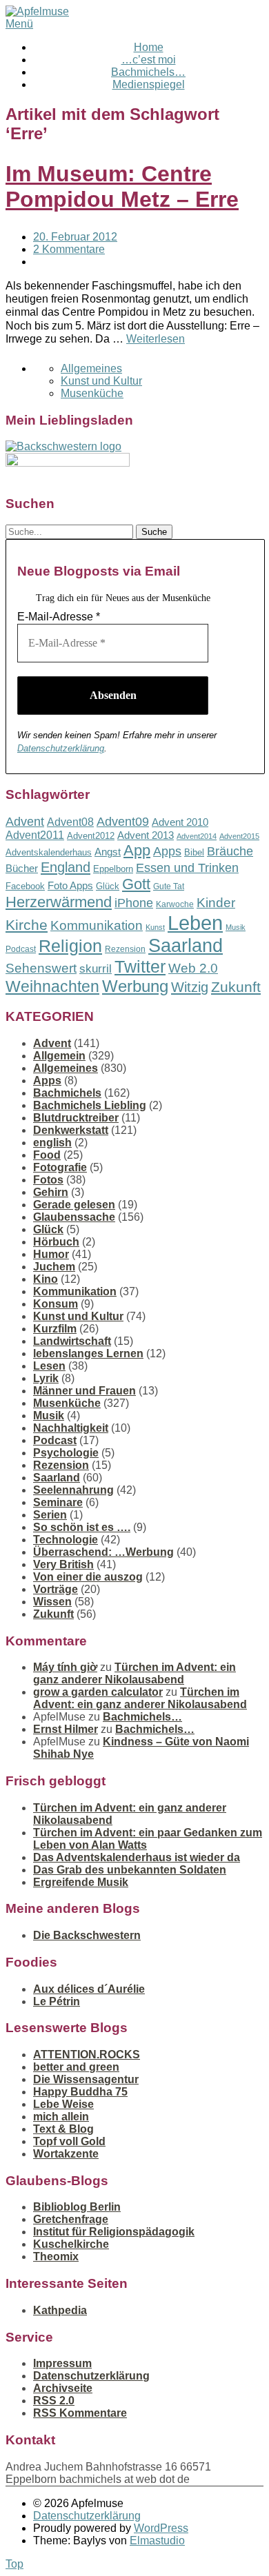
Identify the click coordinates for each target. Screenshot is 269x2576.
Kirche (27, 925)
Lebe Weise (63, 2104)
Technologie (66, 1540)
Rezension (125, 949)
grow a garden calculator (98, 1692)
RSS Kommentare (80, 2413)
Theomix (56, 2256)
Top (14, 2564)
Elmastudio (157, 2540)
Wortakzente (66, 2154)
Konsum (56, 1304)
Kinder (216, 903)
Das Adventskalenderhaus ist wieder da (137, 1857)
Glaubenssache (74, 1217)
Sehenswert (41, 968)
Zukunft (236, 987)
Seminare (58, 1502)
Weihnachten (52, 986)
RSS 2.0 (54, 2401)
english (52, 1143)
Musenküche (92, 393)
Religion (70, 946)
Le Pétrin (57, 2001)
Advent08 (70, 822)
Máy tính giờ (65, 1667)
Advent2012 (91, 836)
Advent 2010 (180, 822)
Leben (195, 923)
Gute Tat (169, 886)
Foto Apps (70, 886)
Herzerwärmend (59, 902)
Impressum (62, 2363)
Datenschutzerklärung (61, 748)
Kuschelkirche (71, 2244)
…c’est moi (149, 60)
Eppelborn (113, 869)
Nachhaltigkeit (71, 1428)
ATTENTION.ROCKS (87, 2055)
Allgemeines (91, 368)
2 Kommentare (69, 249)
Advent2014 (197, 836)
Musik (236, 927)
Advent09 (123, 822)
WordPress (161, 2528)
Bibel (194, 852)
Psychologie (66, 1453)
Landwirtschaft (72, 1341)
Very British (63, 1564)
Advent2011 (35, 835)
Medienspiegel (149, 84)
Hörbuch (56, 1242)
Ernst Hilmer (66, 1729)
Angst (108, 852)
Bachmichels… (148, 72)
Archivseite (63, 2388)
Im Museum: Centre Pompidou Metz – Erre (122, 186)
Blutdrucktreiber (76, 1118)
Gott (136, 884)
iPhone (134, 903)
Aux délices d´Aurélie (89, 1989)
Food (47, 1155)
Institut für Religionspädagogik (114, 2232)
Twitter (140, 966)
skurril (96, 969)
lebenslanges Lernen (88, 1353)
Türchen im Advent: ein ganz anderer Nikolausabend (134, 1673)
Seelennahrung (73, 1490)
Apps (167, 851)
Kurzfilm (55, 1329)
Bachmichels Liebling (90, 1105)
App (137, 850)
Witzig (190, 987)
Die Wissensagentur (86, 2079)
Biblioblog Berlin (77, 2207)
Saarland (186, 945)
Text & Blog (63, 2129)
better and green (76, 2067)
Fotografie (60, 1167)
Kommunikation (97, 925)
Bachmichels (67, 1093)
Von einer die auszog (88, 1577)
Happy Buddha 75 (80, 2092)
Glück (108, 886)
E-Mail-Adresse (59, 617)
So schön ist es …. (82, 1527)
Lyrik (46, 1378)
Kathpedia (60, 2310)
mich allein (61, 2117)
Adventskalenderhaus (49, 852)
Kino (46, 1279)
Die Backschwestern (87, 1935)
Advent (25, 822)
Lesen (49, 1366)
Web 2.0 (193, 968)
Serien (50, 1515)
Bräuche (230, 851)
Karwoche (175, 904)
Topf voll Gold (69, 2141)
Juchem (54, 1267)
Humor (51, 1254)
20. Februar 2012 (75, 237)
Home (149, 47)
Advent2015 (239, 836)
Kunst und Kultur (101, 381)
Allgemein (59, 1056)
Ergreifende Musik (81, 1882)
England (66, 867)
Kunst (155, 927)
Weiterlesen (156, 339)
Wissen (52, 1602)
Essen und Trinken (187, 868)
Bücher (22, 868)
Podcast (21, 949)
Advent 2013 (146, 835)
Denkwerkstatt (71, 1130)
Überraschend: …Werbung (103, 1552)
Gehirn (51, 1192)
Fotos (48, 1180)
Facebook (25, 886)
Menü (19, 24)
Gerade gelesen (74, 1205)
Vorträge (56, 1589)
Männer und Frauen (84, 1391)
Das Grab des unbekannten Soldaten (130, 1870)
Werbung (135, 986)
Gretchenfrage (71, 2219)
